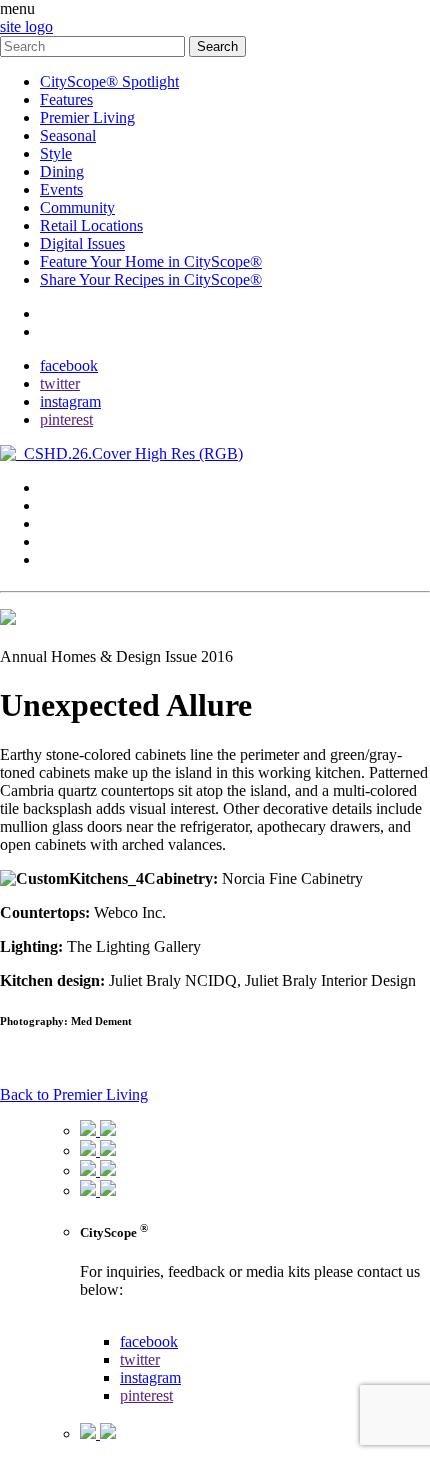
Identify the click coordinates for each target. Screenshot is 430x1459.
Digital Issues (82, 243)
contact (62, 313)
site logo (26, 26)
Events (61, 189)
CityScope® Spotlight (109, 81)
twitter (60, 383)
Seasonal (68, 135)
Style (56, 153)
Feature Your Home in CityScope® (151, 261)
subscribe (69, 331)
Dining (62, 171)
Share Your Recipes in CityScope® (151, 279)
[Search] (94, 45)
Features (66, 99)
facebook (69, 365)
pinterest (66, 419)
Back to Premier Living (74, 1094)
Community (77, 207)
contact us (111, 1323)
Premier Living (87, 117)
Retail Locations (91, 225)
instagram (70, 401)
